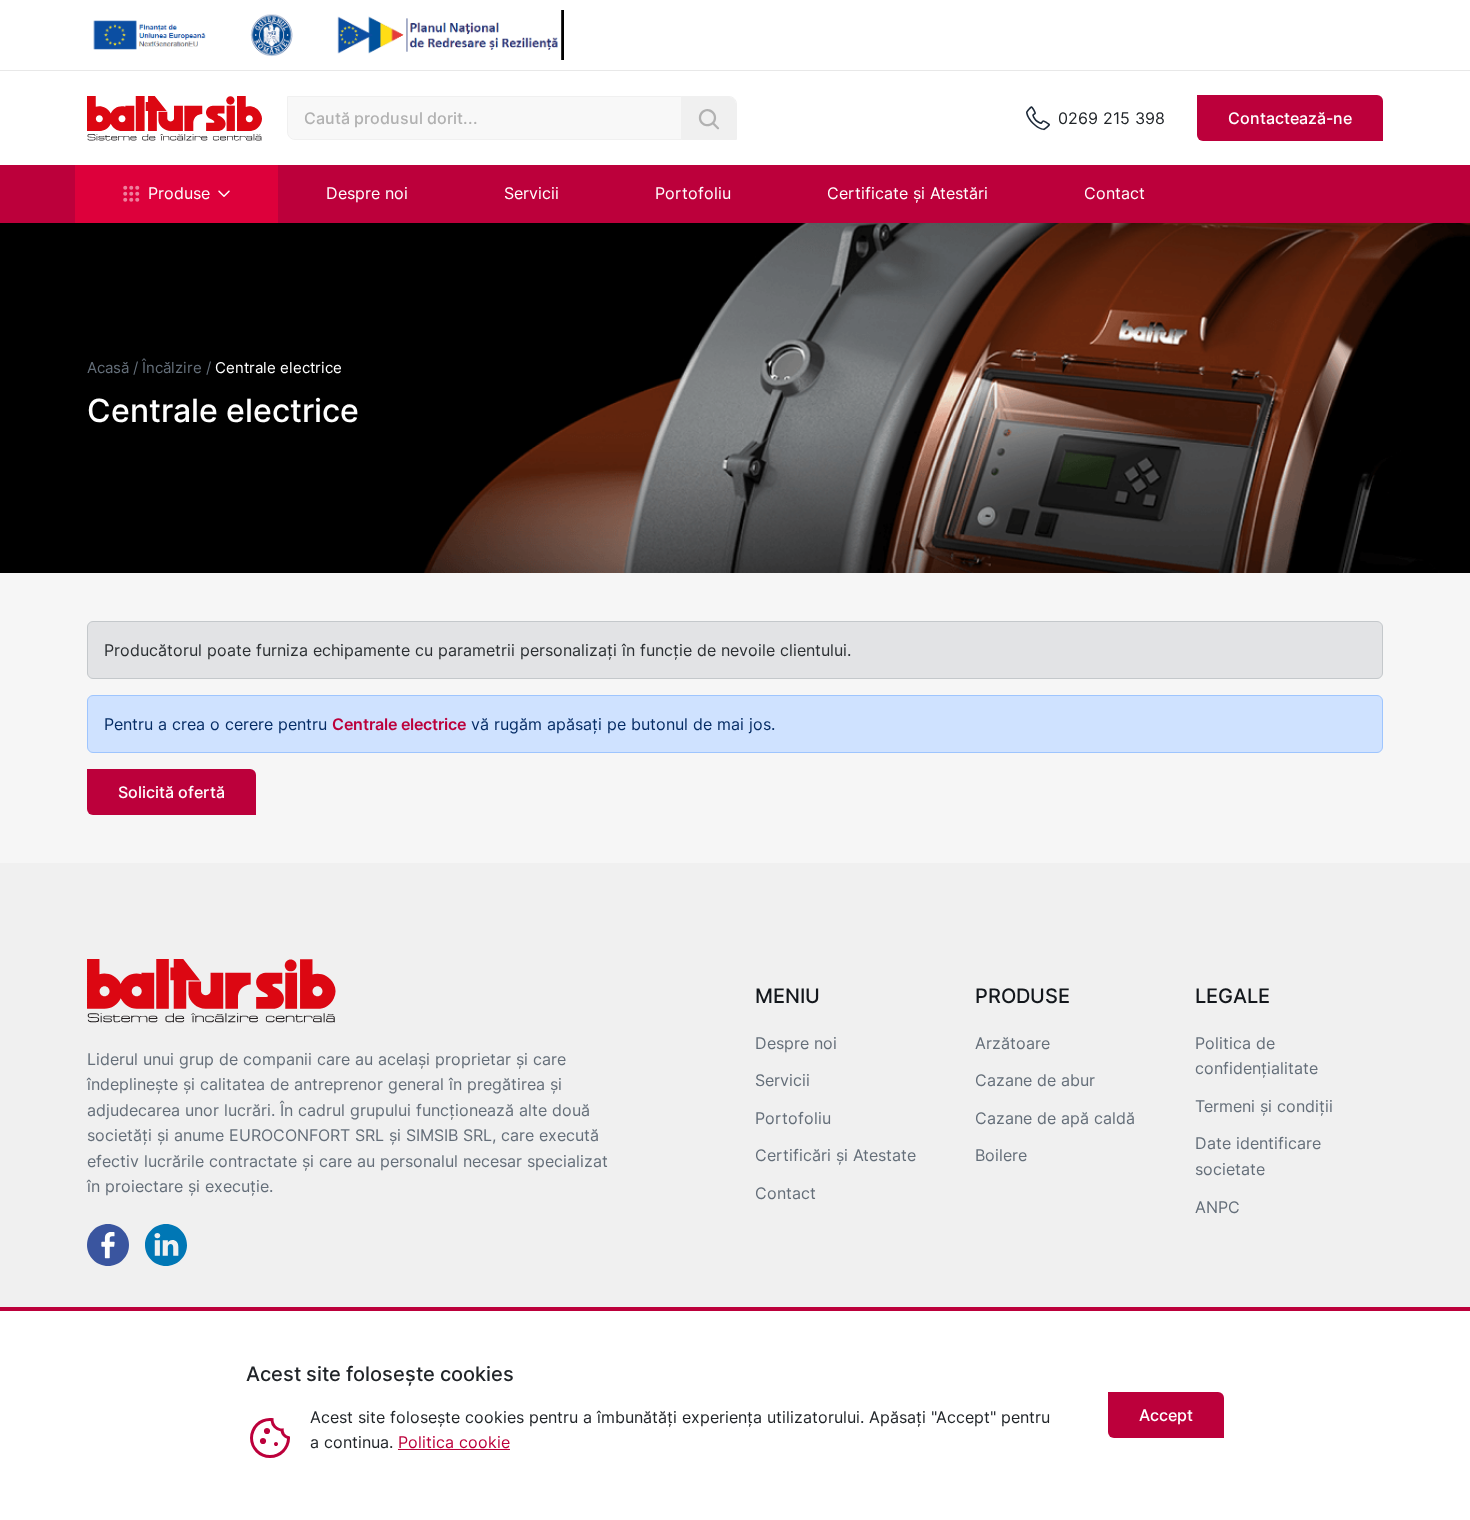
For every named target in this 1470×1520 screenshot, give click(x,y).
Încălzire (172, 367)
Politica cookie (454, 1442)
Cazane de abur (1035, 1080)
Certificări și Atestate (835, 1155)
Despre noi (367, 193)
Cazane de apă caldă (1055, 1118)
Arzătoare (1012, 1043)
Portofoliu (693, 193)
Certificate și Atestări (907, 193)
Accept (1166, 1415)
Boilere (1001, 1155)
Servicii (531, 193)
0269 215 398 (1111, 118)
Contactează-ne (1290, 118)
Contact (1114, 193)
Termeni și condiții (1264, 1106)
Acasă (108, 367)
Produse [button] (179, 193)
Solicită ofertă (171, 792)
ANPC (1217, 1207)
